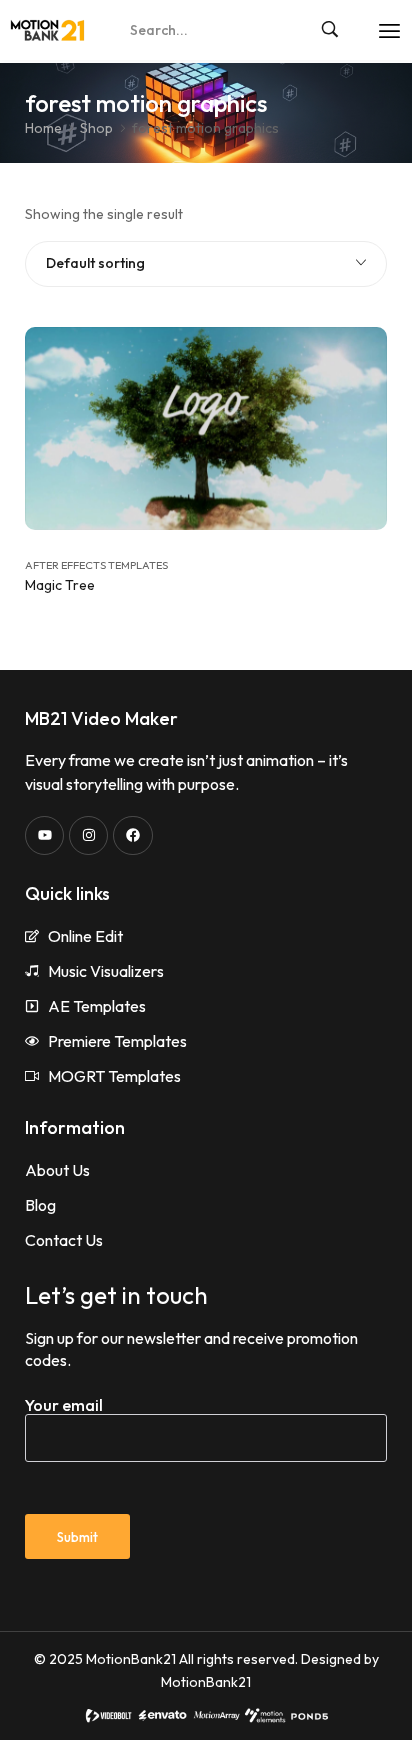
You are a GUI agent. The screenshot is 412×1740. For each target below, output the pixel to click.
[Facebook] (132, 835)
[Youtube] (44, 835)
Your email (64, 1405)
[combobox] (206, 264)
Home (43, 128)
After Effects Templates (96, 565)
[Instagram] (88, 835)
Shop (96, 128)
